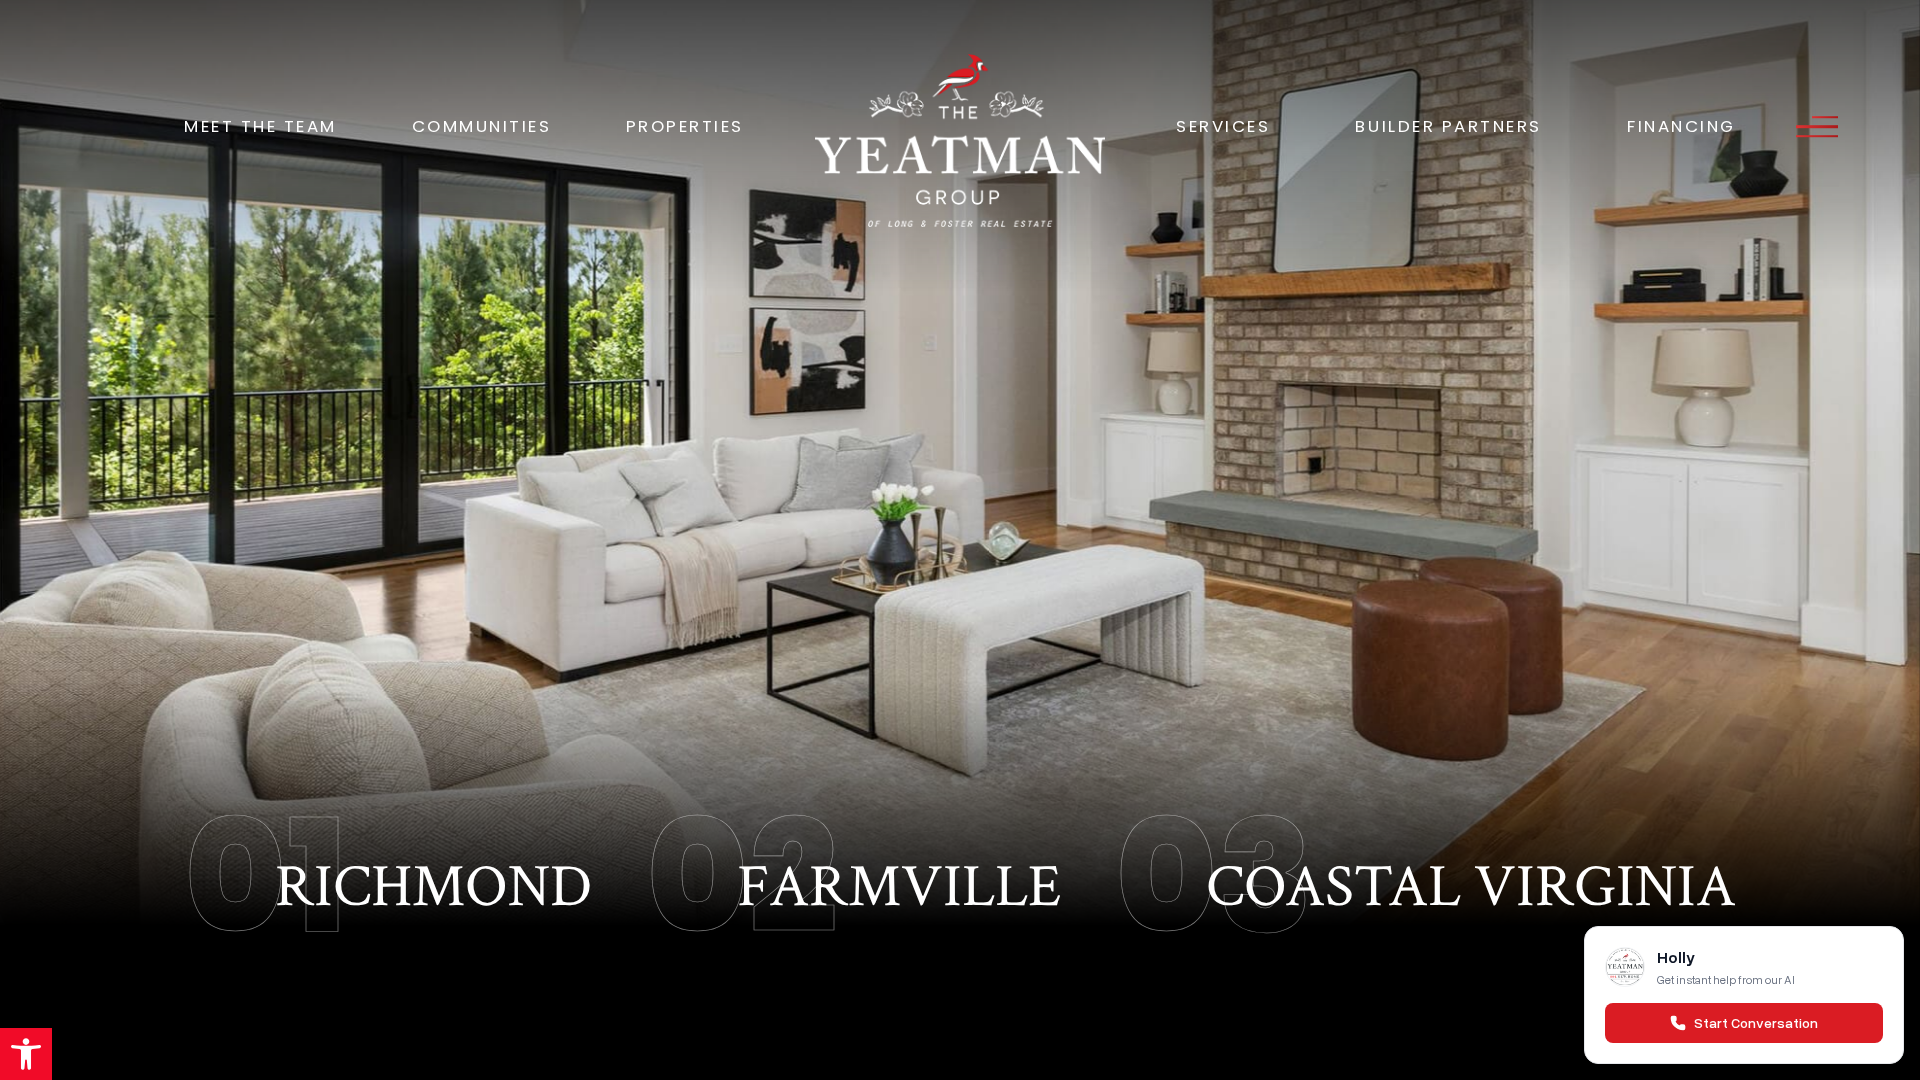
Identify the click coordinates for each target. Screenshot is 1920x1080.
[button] (26, 1054)
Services (1223, 126)
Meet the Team (260, 126)
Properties (685, 126)
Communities (482, 126)
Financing (1681, 126)
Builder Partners (1448, 126)
